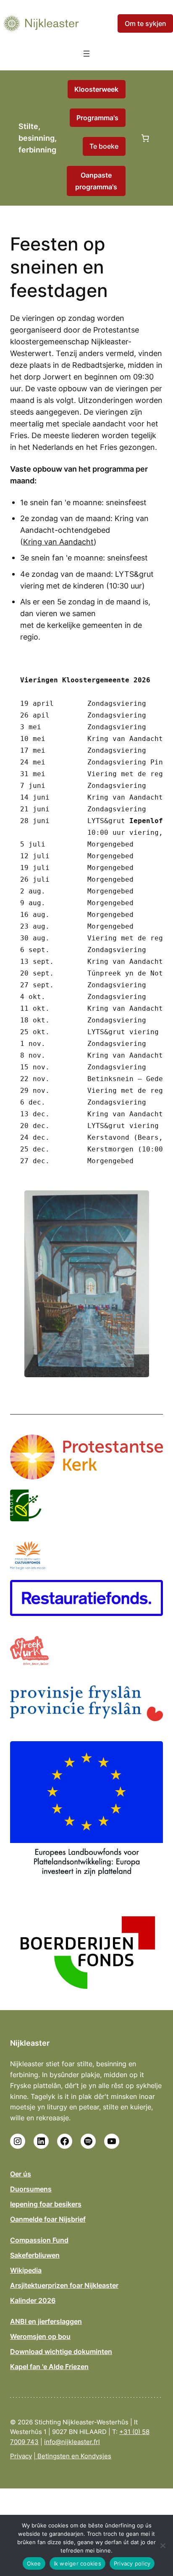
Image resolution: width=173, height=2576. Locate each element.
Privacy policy (132, 2563)
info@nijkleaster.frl (72, 2442)
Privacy (21, 2456)
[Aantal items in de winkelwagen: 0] (145, 138)
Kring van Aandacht (58, 542)
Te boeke (104, 146)
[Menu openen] (86, 54)
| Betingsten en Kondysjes (72, 2456)
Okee (34, 2563)
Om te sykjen (145, 23)
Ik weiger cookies (77, 2563)
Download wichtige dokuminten (61, 2351)
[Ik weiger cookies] (163, 2545)
